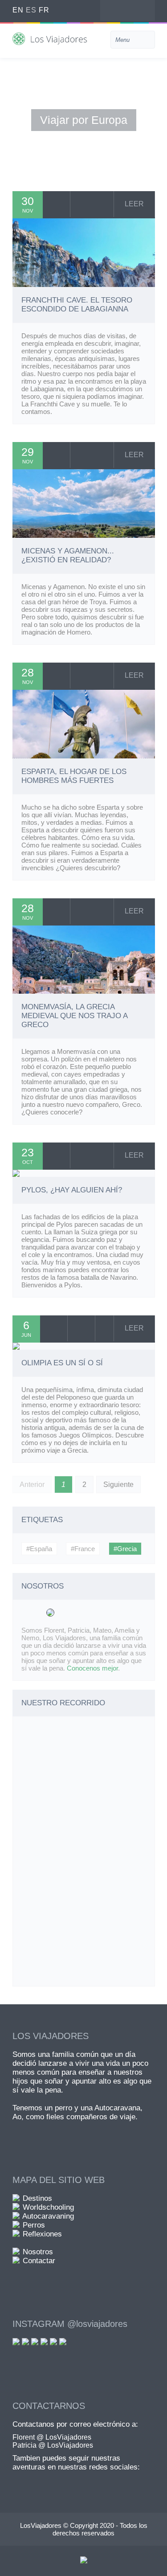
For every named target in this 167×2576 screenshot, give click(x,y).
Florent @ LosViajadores (52, 2437)
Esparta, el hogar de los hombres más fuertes (74, 776)
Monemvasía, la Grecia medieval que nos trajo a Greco (74, 1016)
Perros (34, 2225)
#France (83, 1549)
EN (18, 10)
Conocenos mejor (92, 1668)
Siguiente (118, 1485)
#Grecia (125, 1549)
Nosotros (38, 2252)
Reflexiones (42, 2234)
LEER (134, 204)
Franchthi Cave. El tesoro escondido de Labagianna (77, 305)
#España (39, 1549)
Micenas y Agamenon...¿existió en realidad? (68, 555)
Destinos (37, 2198)
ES (31, 10)
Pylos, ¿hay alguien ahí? (72, 1190)
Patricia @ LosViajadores (53, 2445)
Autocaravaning (48, 2216)
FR (44, 10)
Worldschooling (48, 2207)
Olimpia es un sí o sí (62, 1363)
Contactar (39, 2261)
